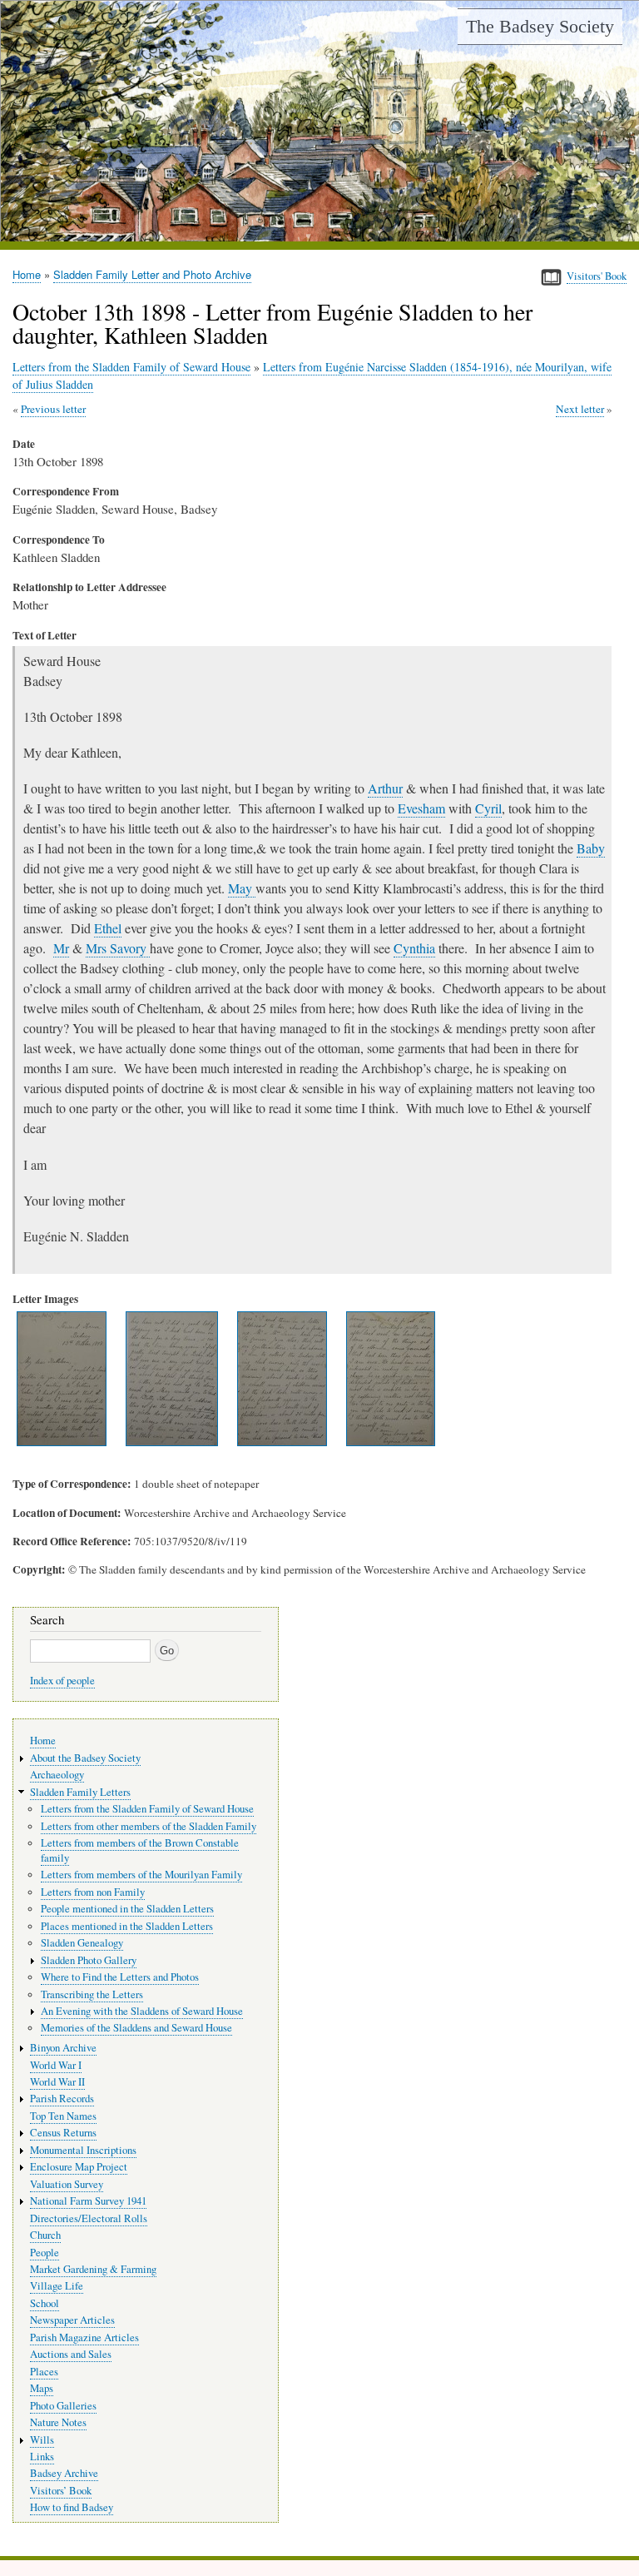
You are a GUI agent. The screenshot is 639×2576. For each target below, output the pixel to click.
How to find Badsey (72, 2507)
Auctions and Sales (71, 2354)
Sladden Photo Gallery (89, 1960)
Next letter (580, 409)
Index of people (62, 1681)
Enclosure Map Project (79, 2167)
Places (44, 2372)
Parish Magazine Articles (84, 2337)
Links (42, 2457)
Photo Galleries (63, 2406)
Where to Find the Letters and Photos (120, 1977)
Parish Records (62, 2099)
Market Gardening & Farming (93, 2269)
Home (27, 274)
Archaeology (57, 1775)
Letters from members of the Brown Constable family (140, 1850)
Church (45, 2235)
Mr (61, 948)
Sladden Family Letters (80, 1792)
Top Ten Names (63, 2116)
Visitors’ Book (61, 2491)
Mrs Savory (118, 948)
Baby (591, 848)
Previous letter (53, 409)
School (45, 2303)
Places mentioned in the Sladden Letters (127, 1926)
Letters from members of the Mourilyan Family (141, 1875)
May (242, 888)
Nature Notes (58, 2422)
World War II (57, 2082)
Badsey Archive (64, 2473)
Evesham (421, 808)
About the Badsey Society (85, 1758)
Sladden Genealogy (82, 1943)
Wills (42, 2440)
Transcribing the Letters (92, 1994)
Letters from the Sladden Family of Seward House (131, 367)
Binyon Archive (63, 2048)
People (45, 2253)
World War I (56, 2065)
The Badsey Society (540, 26)
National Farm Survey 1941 (88, 2201)
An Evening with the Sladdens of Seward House (142, 2011)
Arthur (385, 788)
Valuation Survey (67, 2184)
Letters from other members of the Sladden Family (149, 1826)
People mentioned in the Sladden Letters (127, 1909)
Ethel (108, 928)
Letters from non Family (93, 1892)
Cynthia (414, 948)
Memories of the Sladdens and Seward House (136, 2028)
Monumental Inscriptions (83, 2150)
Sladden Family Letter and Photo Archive (152, 274)
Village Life (57, 2286)
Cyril (488, 808)
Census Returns (63, 2133)
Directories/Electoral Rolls (89, 2218)
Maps (42, 2388)
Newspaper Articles (72, 2320)
